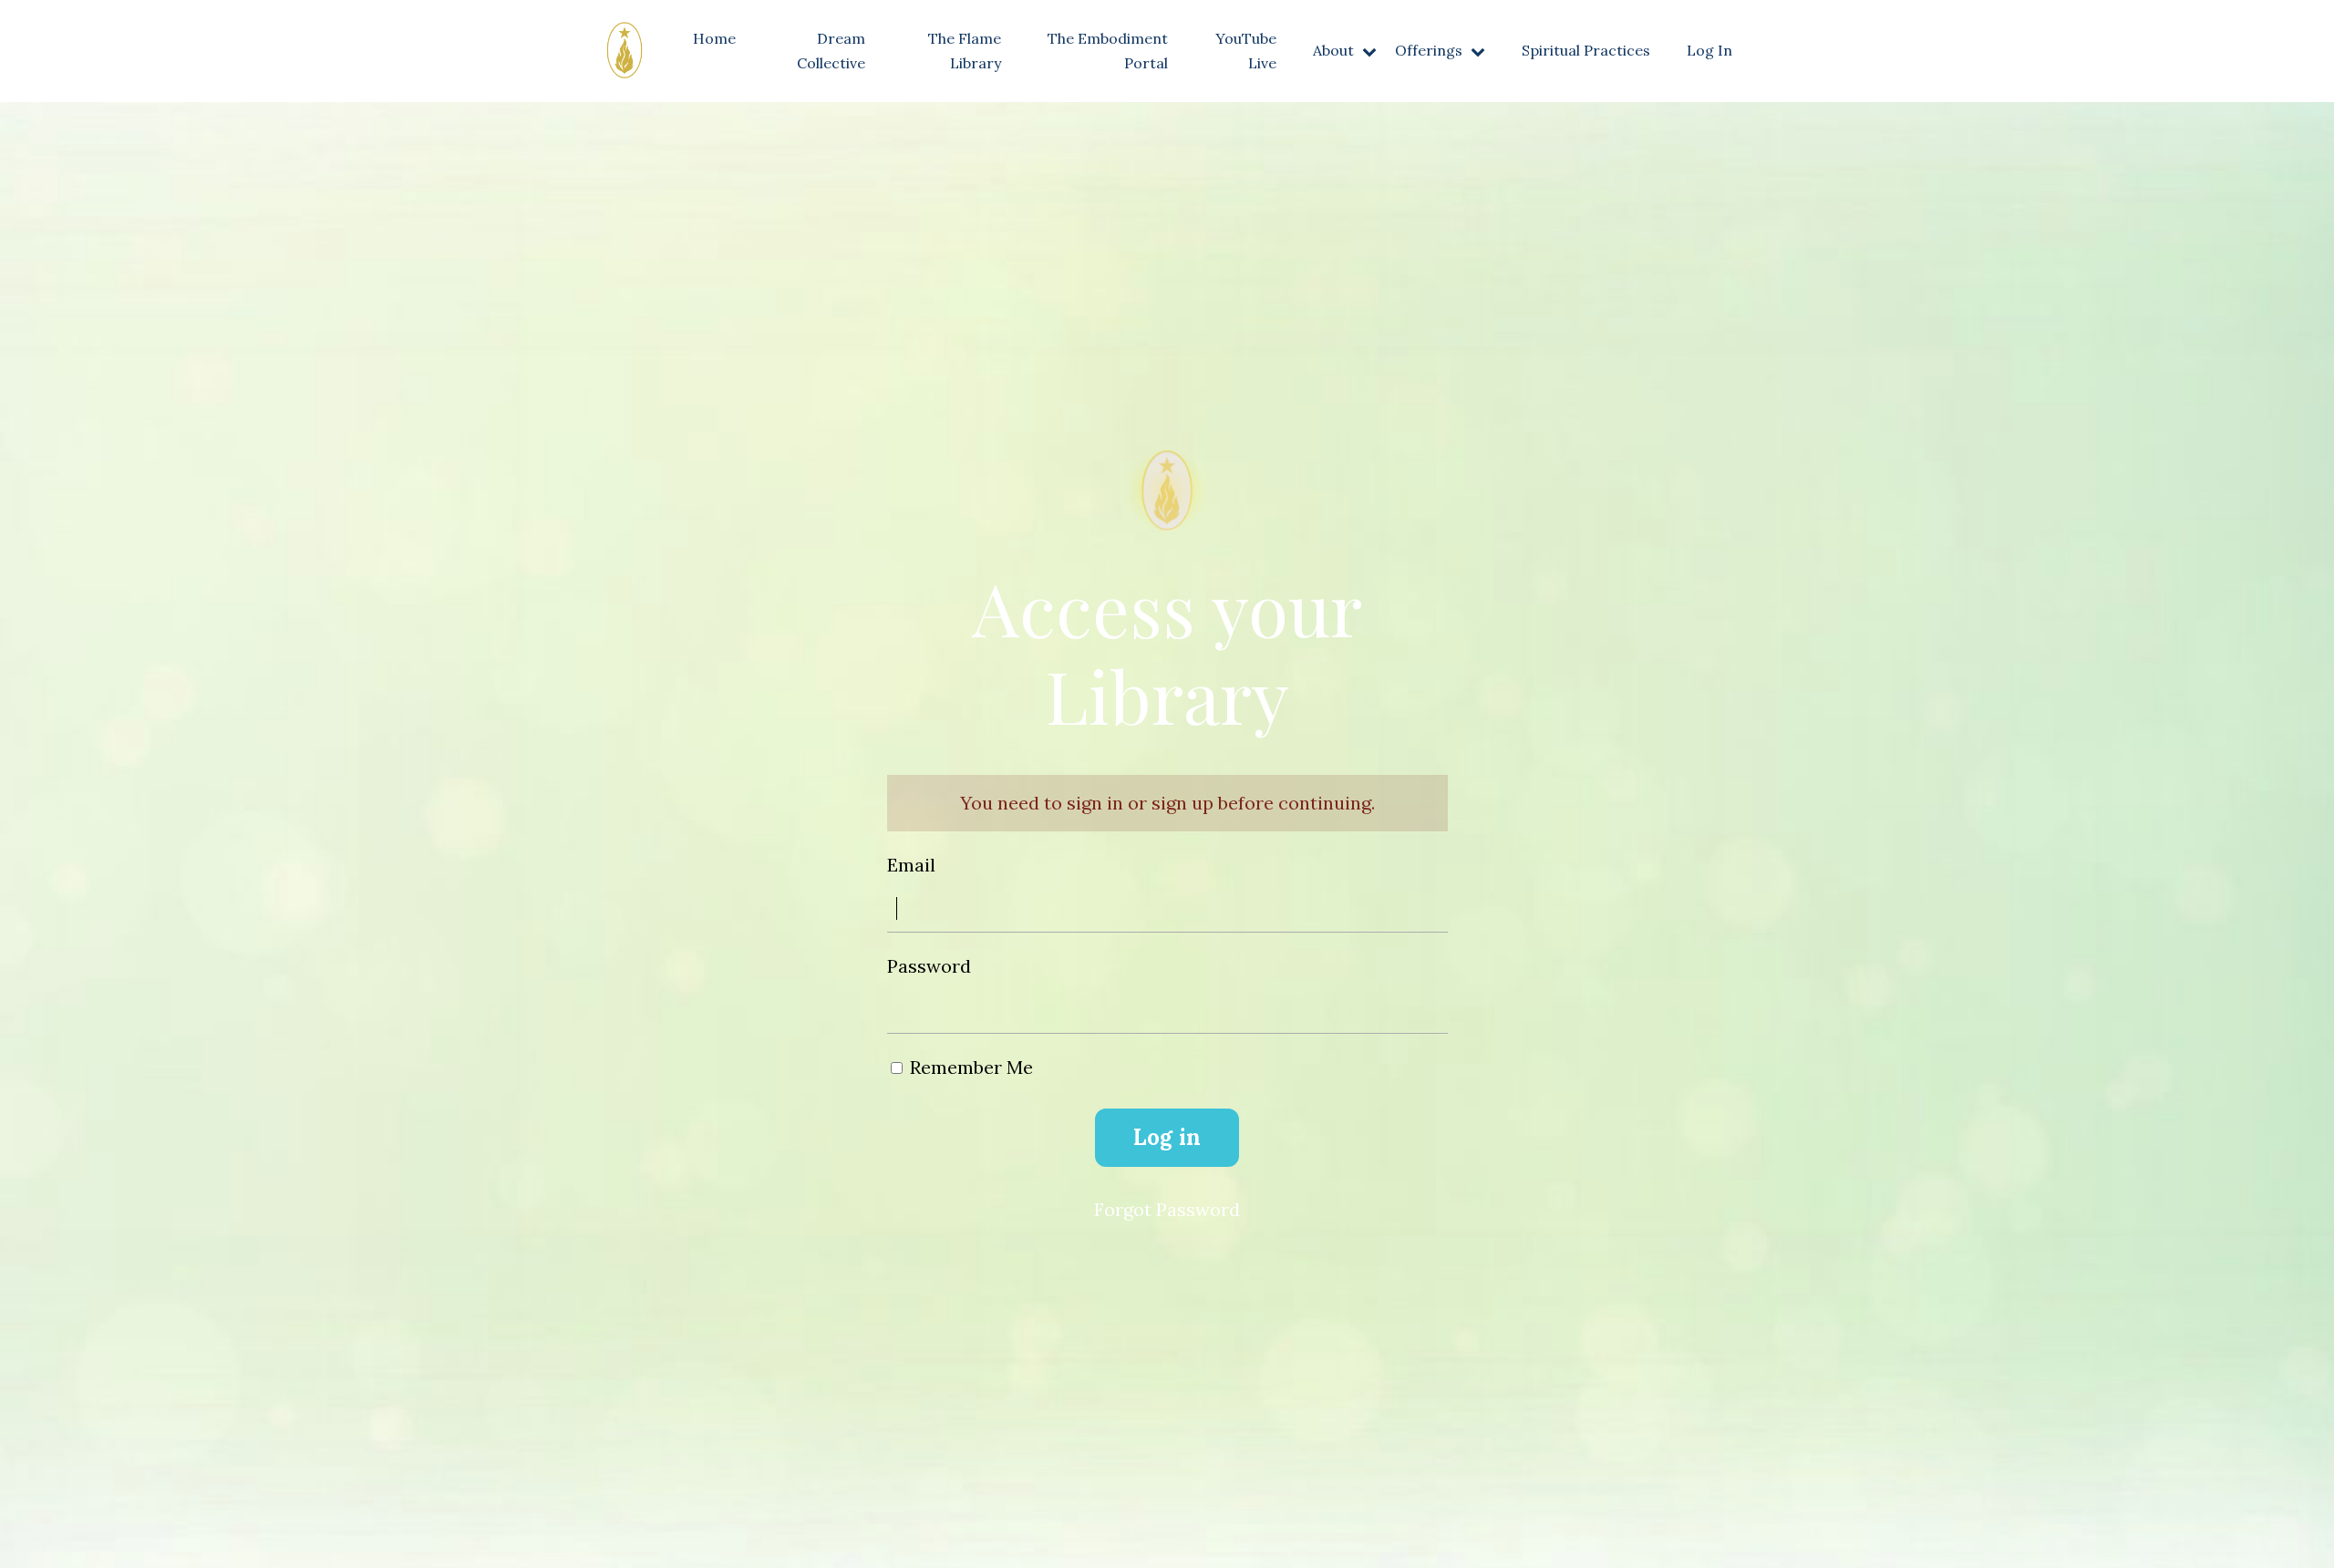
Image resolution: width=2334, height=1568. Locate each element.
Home (714, 38)
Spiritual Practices (1586, 50)
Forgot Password (1167, 1209)
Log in (1167, 1137)
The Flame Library (965, 51)
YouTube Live (1246, 51)
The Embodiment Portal (1108, 51)
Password (929, 966)
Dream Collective (831, 51)
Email (911, 865)
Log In (1709, 50)
